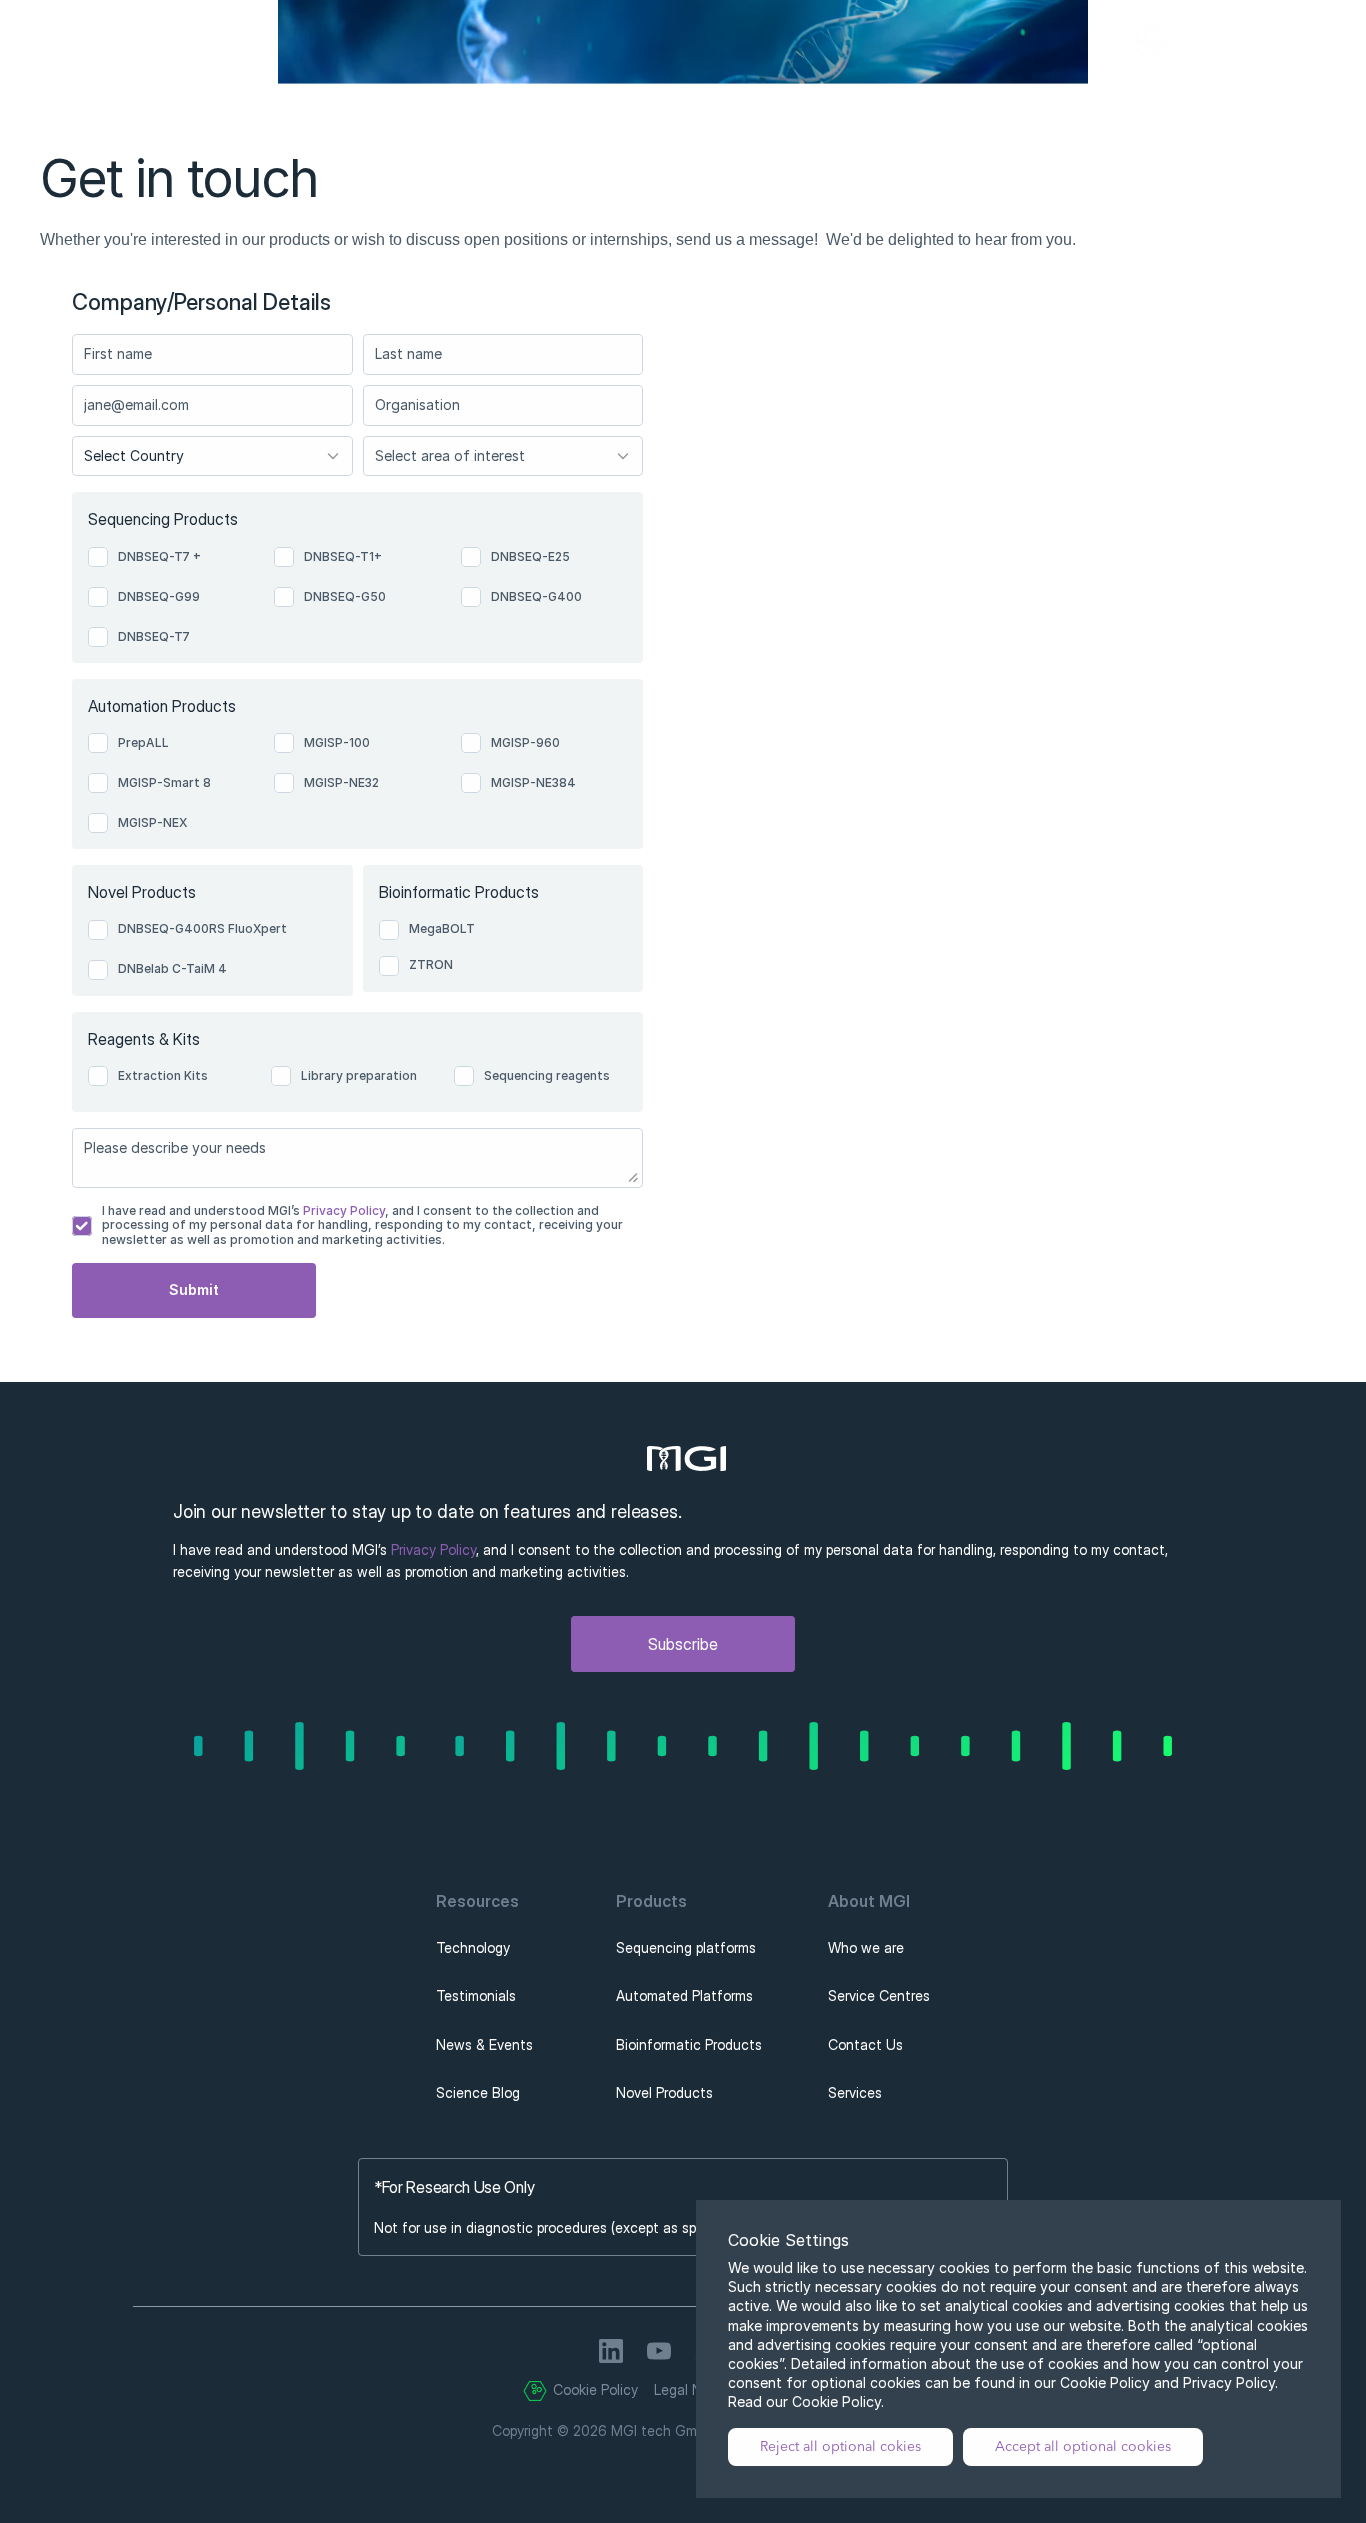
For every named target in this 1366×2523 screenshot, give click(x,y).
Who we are (866, 1947)
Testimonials (476, 1995)
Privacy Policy (342, 1210)
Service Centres (879, 1995)
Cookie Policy (595, 2389)
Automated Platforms (684, 1995)
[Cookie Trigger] (535, 2391)
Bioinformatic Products (689, 2044)
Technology (473, 1947)
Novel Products (664, 2092)
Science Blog (478, 2092)
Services (855, 2092)
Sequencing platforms (686, 1947)
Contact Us (865, 2044)
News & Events (484, 2044)
